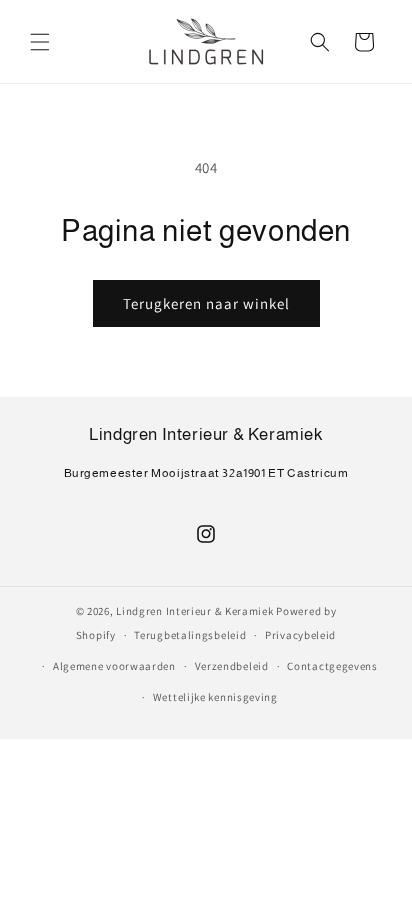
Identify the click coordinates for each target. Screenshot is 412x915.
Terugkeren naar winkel (206, 303)
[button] (40, 42)
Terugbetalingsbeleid (190, 635)
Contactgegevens (332, 666)
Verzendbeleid (232, 666)
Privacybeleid (300, 635)
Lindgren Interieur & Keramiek (194, 611)
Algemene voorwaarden (114, 666)
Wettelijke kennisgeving (215, 697)
